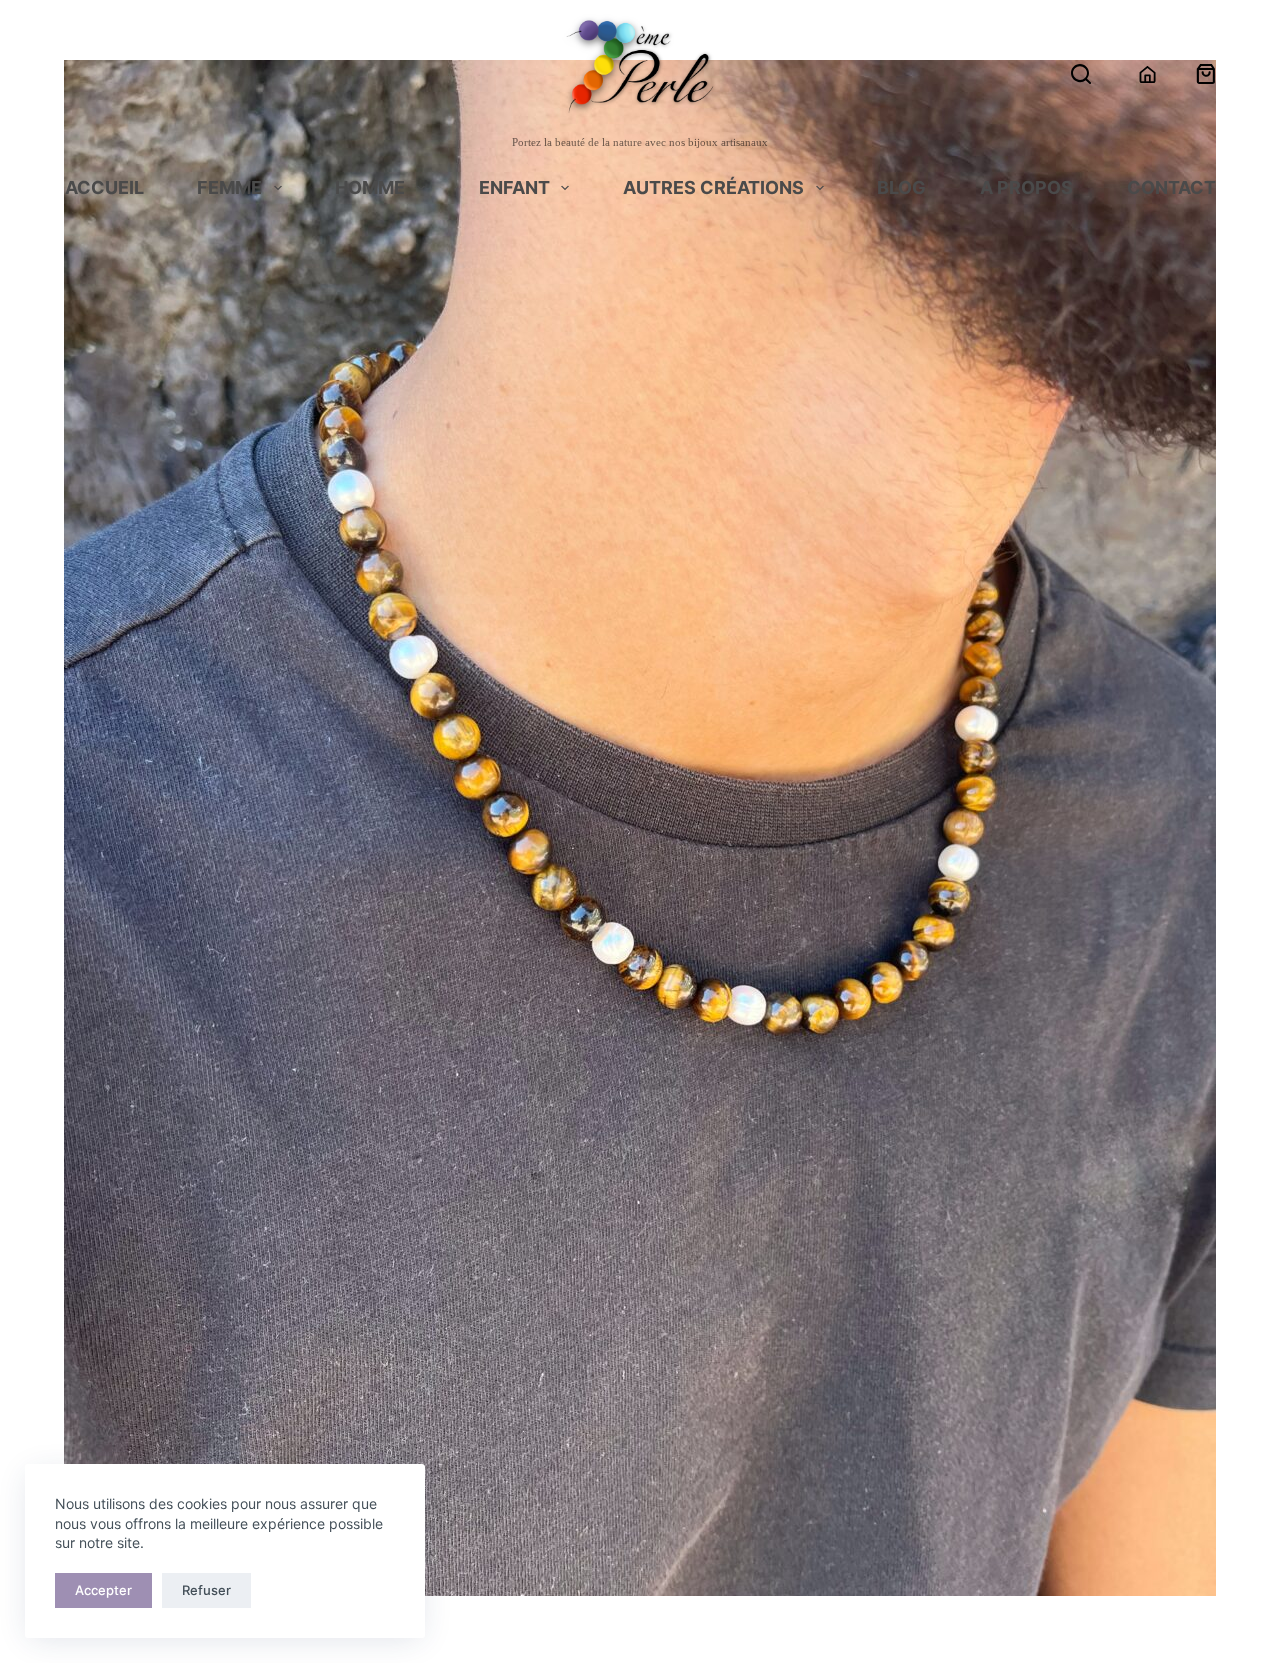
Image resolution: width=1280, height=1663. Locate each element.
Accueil (104, 189)
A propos (1026, 189)
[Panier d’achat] (1206, 74)
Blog (901, 189)
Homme (370, 189)
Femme (229, 189)
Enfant (514, 189)
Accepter (103, 1590)
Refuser (206, 1590)
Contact (1171, 189)
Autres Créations (713, 189)
